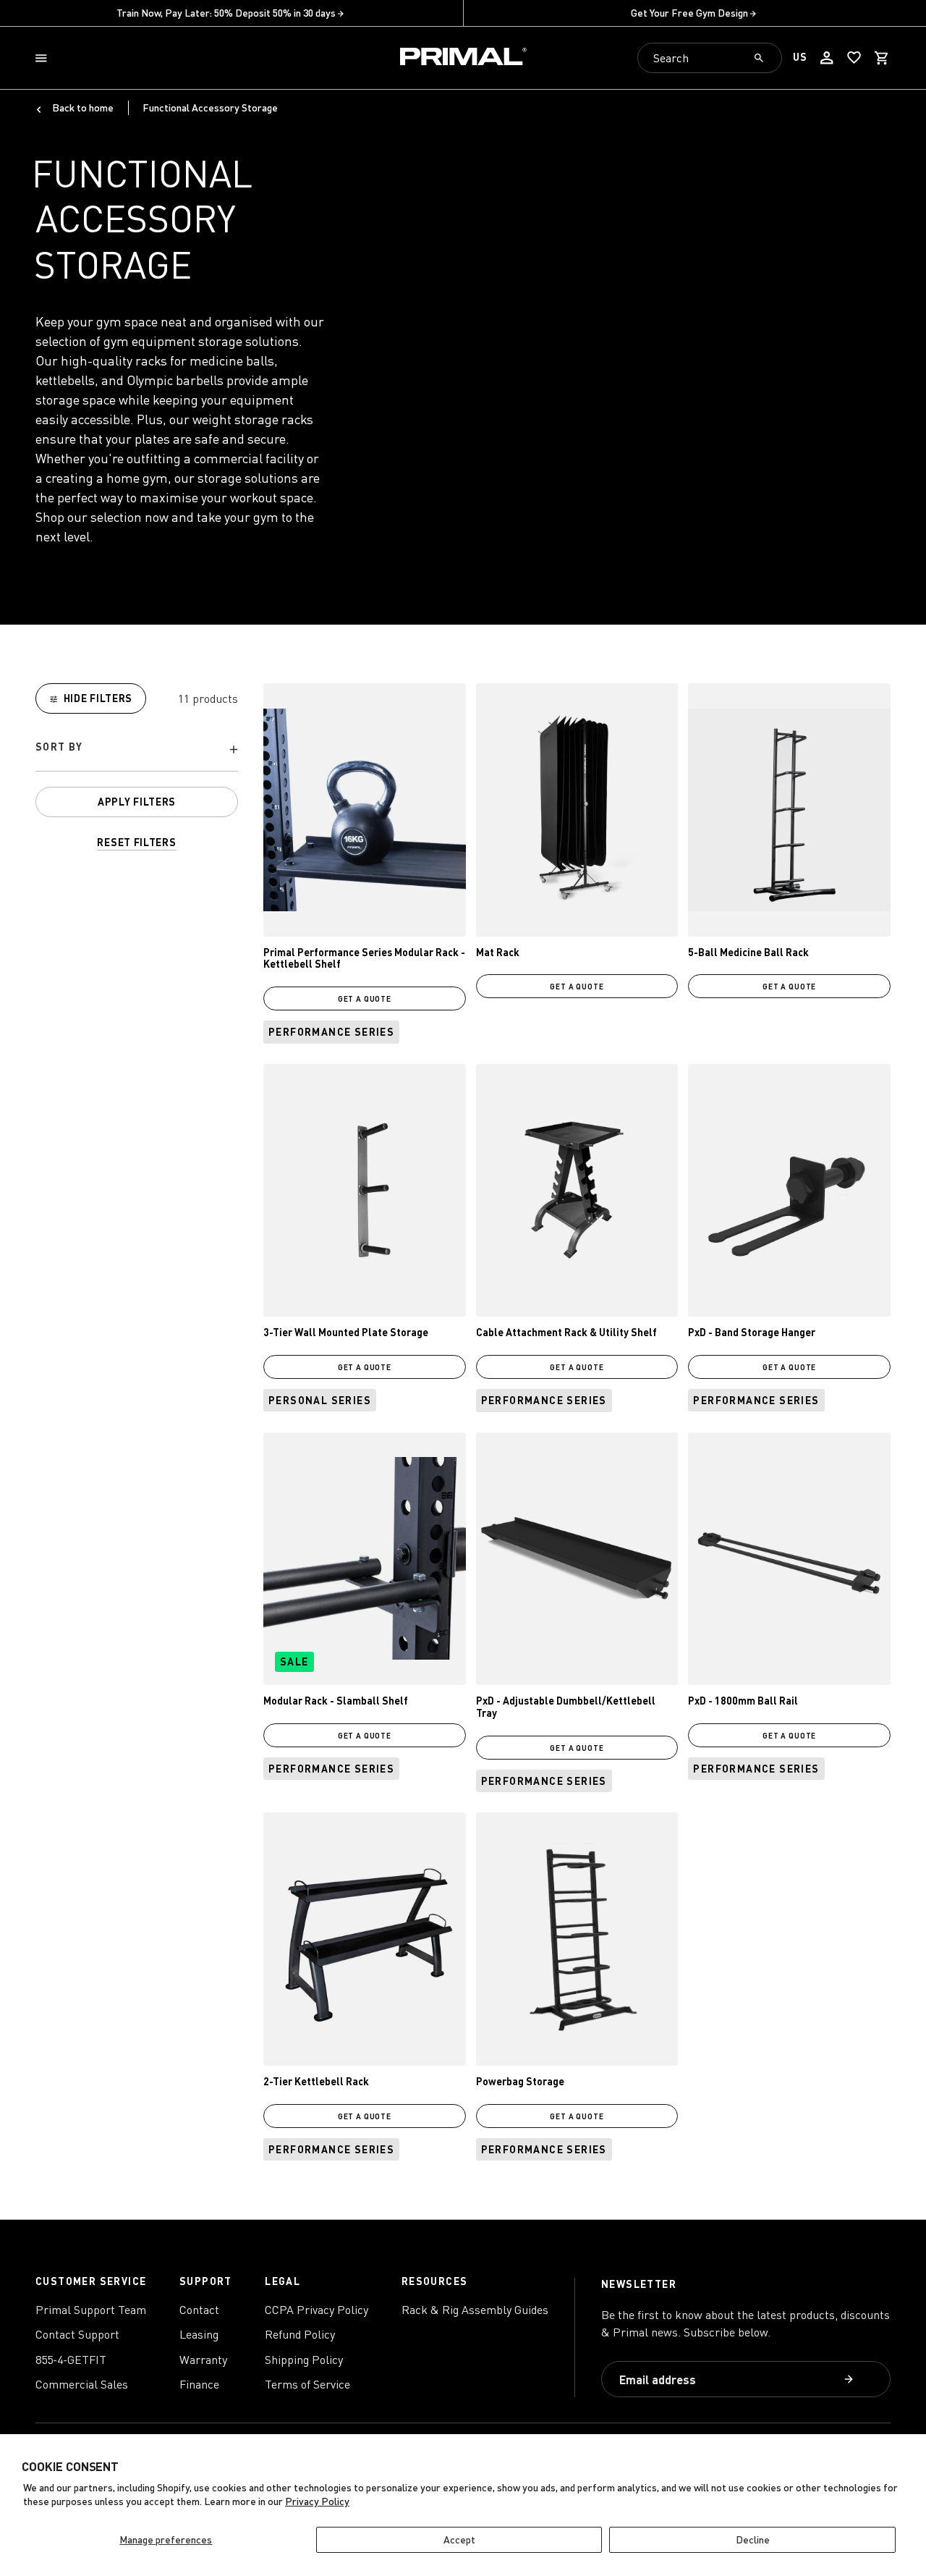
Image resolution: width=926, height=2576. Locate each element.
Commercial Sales (82, 2384)
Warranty (203, 2360)
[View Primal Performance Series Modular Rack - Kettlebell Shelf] (365, 810)
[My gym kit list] (854, 58)
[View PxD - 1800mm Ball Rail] (789, 1559)
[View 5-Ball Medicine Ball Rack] (789, 810)
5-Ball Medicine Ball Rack (748, 952)
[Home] (463, 58)
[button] (44, 58)
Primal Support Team (91, 2310)
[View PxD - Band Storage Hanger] (789, 1191)
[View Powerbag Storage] (577, 1939)
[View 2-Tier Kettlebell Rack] (365, 1939)
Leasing (199, 2334)
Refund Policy (300, 2334)
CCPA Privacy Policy (317, 2310)
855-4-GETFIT (71, 2360)
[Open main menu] (44, 58)
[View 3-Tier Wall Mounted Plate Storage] (365, 1191)
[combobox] (710, 58)
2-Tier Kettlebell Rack (316, 2081)
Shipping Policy (304, 2360)
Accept (459, 2539)
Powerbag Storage (520, 2081)
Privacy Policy (317, 2501)
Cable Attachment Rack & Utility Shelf (566, 1332)
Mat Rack (498, 952)
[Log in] (827, 58)
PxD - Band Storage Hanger (752, 1332)
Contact (199, 2310)
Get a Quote (365, 998)
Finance (199, 2384)
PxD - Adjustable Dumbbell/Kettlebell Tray (566, 1707)
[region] (137, 767)
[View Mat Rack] (577, 810)
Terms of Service (307, 2384)
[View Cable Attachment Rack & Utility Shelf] (577, 1191)
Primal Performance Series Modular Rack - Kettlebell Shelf (364, 958)
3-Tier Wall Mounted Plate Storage (346, 1332)
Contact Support (77, 2334)
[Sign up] (850, 2380)
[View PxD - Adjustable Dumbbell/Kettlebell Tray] (577, 1559)
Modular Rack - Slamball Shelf (336, 1701)
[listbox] (137, 750)
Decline (753, 2539)
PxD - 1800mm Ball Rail (743, 1701)
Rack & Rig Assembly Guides (475, 2310)
